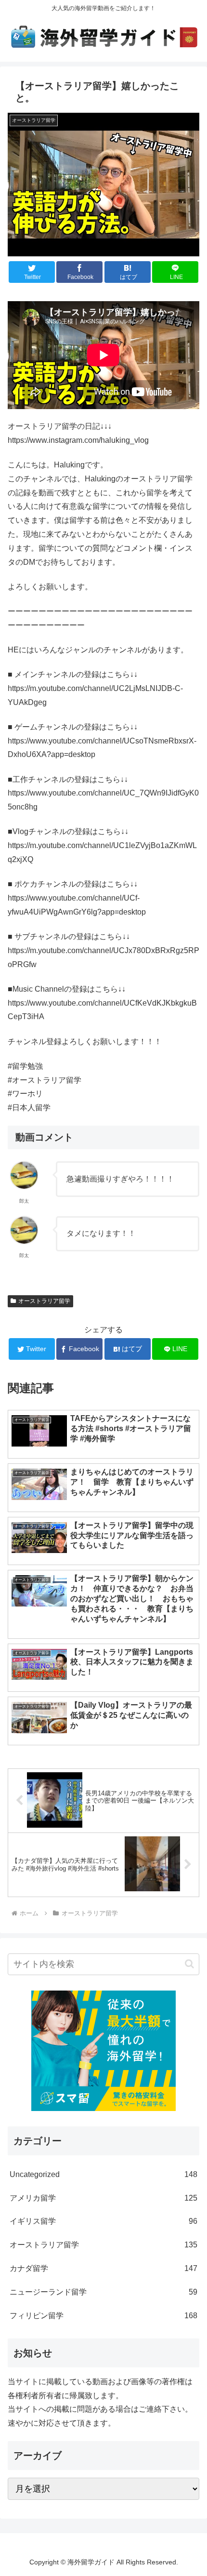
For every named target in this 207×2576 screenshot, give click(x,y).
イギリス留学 (103, 2221)
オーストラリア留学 (44, 1301)
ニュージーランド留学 (103, 2292)
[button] (189, 1964)
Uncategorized (103, 2174)
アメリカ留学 (103, 2198)
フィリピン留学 (103, 2316)
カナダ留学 (103, 2268)
